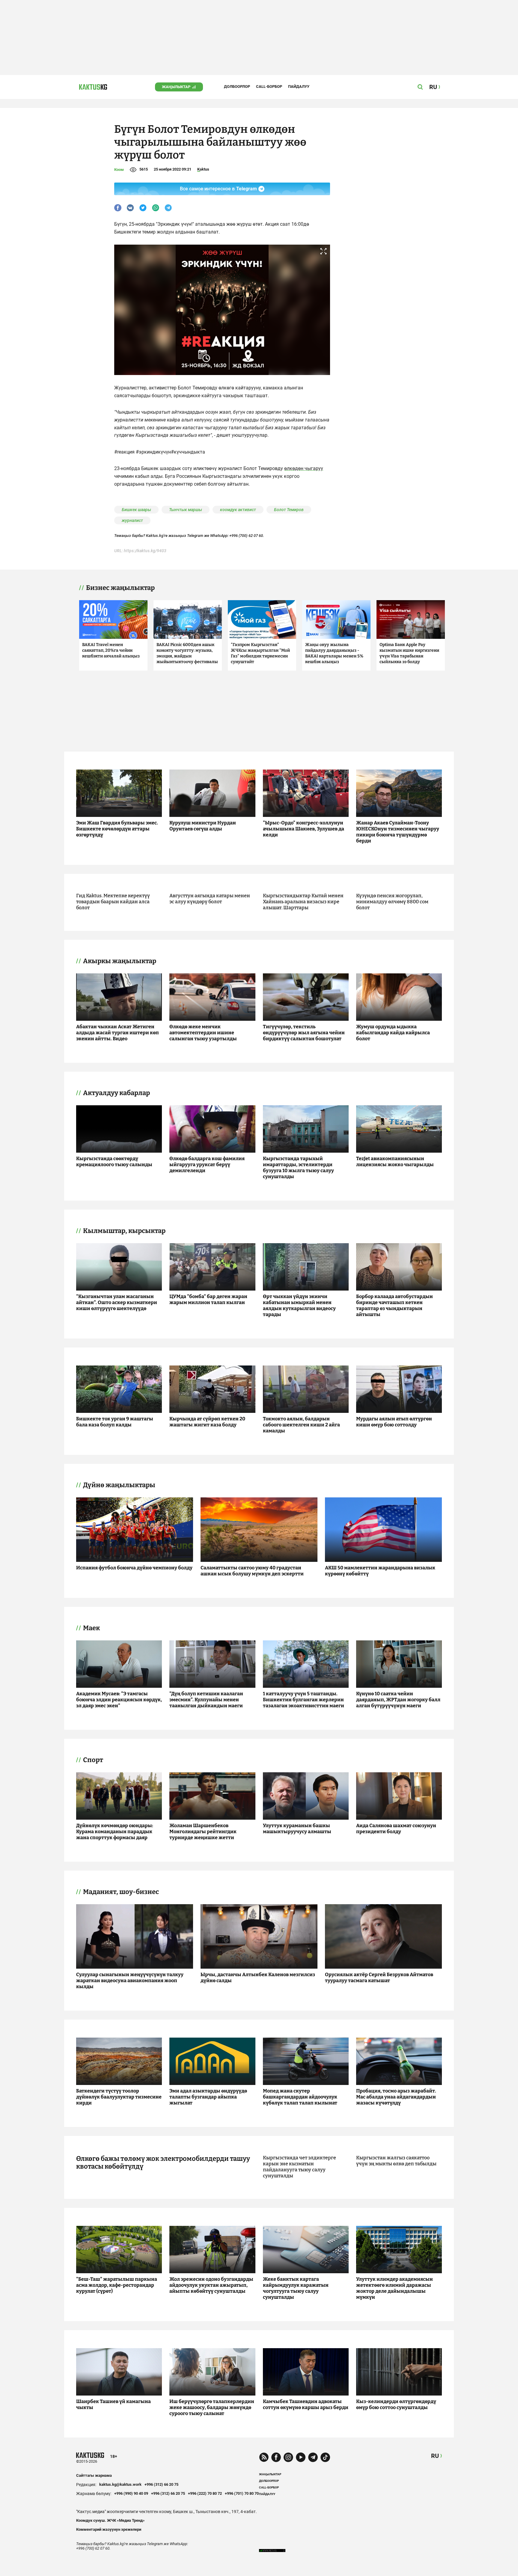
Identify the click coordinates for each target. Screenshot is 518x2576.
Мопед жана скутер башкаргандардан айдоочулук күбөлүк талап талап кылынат (300, 2097)
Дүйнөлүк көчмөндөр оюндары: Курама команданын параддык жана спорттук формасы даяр (115, 1831)
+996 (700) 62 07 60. (247, 536)
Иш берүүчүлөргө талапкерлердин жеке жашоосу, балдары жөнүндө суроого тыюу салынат (212, 2407)
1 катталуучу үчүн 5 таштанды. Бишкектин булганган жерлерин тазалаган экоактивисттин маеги (304, 1700)
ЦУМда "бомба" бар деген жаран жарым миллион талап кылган (208, 1299)
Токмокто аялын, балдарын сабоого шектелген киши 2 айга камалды (301, 1425)
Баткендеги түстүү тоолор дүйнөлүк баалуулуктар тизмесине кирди (119, 2097)
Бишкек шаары (136, 510)
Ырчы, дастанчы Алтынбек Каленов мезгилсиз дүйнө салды (258, 1977)
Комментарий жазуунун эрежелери (109, 2529)
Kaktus (203, 169)
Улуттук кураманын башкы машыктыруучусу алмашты (297, 1829)
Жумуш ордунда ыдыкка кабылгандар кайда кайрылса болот (393, 1033)
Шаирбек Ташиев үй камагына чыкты (113, 2404)
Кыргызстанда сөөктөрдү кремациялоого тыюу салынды (114, 1161)
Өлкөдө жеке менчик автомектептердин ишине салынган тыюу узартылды (203, 1033)
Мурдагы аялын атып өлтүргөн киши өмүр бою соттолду (394, 1422)
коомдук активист (238, 510)
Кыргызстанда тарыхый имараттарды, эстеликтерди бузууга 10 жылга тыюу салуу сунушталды (298, 1167)
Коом (119, 170)
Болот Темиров (289, 510)
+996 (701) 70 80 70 (242, 2493)
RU (435, 2456)
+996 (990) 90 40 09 (131, 2493)
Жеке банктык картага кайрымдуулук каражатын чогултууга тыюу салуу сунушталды (296, 2288)
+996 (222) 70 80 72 (205, 2493)
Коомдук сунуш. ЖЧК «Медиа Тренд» (110, 2520)
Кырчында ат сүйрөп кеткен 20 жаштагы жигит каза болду (207, 1422)
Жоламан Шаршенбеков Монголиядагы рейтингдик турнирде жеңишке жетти (203, 1831)
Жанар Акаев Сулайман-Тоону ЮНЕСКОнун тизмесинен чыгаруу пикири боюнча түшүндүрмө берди (398, 832)
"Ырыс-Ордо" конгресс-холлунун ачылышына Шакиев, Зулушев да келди (304, 829)
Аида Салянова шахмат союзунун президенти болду (396, 1829)
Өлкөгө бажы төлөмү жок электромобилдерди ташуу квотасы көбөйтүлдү (163, 2163)
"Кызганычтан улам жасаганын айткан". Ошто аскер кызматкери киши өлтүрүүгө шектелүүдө (117, 1302)
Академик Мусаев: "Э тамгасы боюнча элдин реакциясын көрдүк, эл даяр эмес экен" (119, 1700)
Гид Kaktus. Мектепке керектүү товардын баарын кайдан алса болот (113, 902)
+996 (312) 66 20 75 (161, 2484)
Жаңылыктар (176, 87)
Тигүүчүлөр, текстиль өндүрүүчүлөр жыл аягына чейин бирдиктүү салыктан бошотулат (304, 1033)
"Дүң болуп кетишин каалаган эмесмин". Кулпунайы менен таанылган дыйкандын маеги (206, 1700)
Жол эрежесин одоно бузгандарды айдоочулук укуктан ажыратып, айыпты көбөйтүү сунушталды (211, 2285)
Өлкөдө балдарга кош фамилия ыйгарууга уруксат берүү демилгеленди (207, 1164)
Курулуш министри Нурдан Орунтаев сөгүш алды (203, 826)
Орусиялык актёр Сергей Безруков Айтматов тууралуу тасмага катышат (379, 1977)
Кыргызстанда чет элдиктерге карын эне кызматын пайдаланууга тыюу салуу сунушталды (299, 2167)
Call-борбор (269, 86)
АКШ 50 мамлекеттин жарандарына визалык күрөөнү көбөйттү (380, 1571)
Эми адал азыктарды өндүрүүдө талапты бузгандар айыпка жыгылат (208, 2097)
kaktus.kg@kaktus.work (120, 2484)
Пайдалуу (299, 86)
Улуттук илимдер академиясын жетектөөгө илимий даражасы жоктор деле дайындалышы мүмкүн (394, 2288)
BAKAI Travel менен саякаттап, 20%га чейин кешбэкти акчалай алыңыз (111, 650)
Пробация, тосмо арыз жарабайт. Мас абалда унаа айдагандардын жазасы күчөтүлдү (396, 2097)
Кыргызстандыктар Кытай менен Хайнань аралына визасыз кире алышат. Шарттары (303, 902)
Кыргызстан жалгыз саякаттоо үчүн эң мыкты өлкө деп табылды (396, 2161)
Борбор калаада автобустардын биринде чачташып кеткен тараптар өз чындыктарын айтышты (394, 1305)
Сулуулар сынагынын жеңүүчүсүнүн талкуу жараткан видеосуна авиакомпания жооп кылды (130, 1980)
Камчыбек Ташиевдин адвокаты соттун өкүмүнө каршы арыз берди (306, 2404)
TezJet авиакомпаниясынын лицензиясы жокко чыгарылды (395, 1161)
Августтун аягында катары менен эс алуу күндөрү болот (210, 899)
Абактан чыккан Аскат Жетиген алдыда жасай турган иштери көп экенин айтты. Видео (118, 1033)
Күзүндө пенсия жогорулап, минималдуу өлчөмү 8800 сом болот (392, 902)
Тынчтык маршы (186, 510)
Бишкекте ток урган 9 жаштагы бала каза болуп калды (115, 1422)
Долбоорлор (237, 86)
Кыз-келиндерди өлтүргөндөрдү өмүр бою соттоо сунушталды (396, 2404)
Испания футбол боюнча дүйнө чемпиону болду (134, 1568)
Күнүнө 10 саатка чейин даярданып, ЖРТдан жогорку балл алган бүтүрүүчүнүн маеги (398, 1700)
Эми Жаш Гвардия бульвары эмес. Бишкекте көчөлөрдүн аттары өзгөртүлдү (117, 829)
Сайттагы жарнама (94, 2475)
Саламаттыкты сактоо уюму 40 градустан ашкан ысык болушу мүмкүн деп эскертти (252, 1571)
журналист (132, 520)
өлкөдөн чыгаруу (304, 468)
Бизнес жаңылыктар (120, 588)
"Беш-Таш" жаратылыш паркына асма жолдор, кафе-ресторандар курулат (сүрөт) (117, 2285)
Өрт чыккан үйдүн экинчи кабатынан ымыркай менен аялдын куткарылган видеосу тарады (299, 1305)
